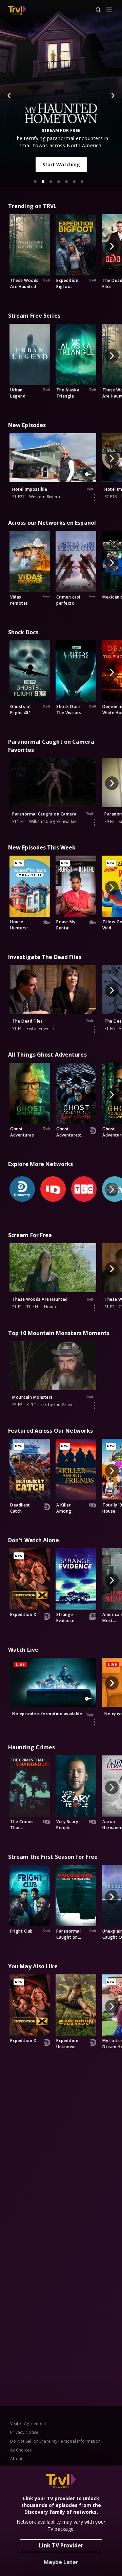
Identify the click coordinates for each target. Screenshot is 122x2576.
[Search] (95, 10)
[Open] (109, 10)
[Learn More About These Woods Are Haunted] (95, 1308)
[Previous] (9, 96)
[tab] (35, 182)
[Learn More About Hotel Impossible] (95, 498)
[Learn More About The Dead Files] (95, 1029)
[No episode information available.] (95, 1722)
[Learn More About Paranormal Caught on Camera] (95, 822)
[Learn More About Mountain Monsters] (95, 1405)
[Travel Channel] (17, 10)
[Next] (113, 96)
